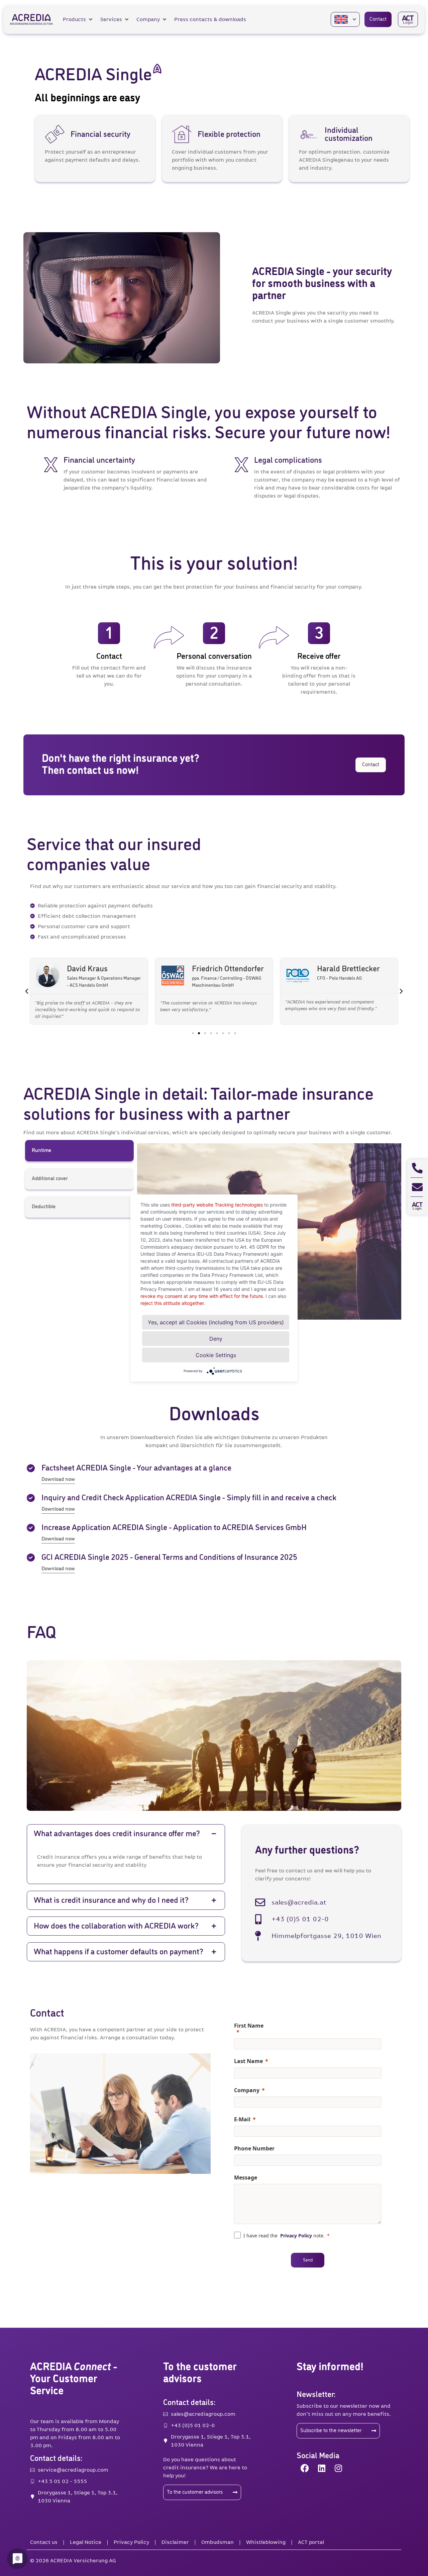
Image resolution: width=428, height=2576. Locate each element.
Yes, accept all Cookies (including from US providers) (216, 1322)
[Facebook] (305, 2468)
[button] (78, 19)
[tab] (79, 1151)
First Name (249, 2026)
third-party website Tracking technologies (217, 1204)
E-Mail (242, 2119)
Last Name (248, 2061)
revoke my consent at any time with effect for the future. (202, 1296)
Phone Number (254, 2148)
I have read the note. (284, 2236)
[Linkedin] (322, 2468)
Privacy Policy (296, 2236)
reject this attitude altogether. (173, 1303)
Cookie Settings (216, 1355)
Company (247, 2090)
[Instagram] (338, 2468)
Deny (216, 1338)
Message (246, 2178)
